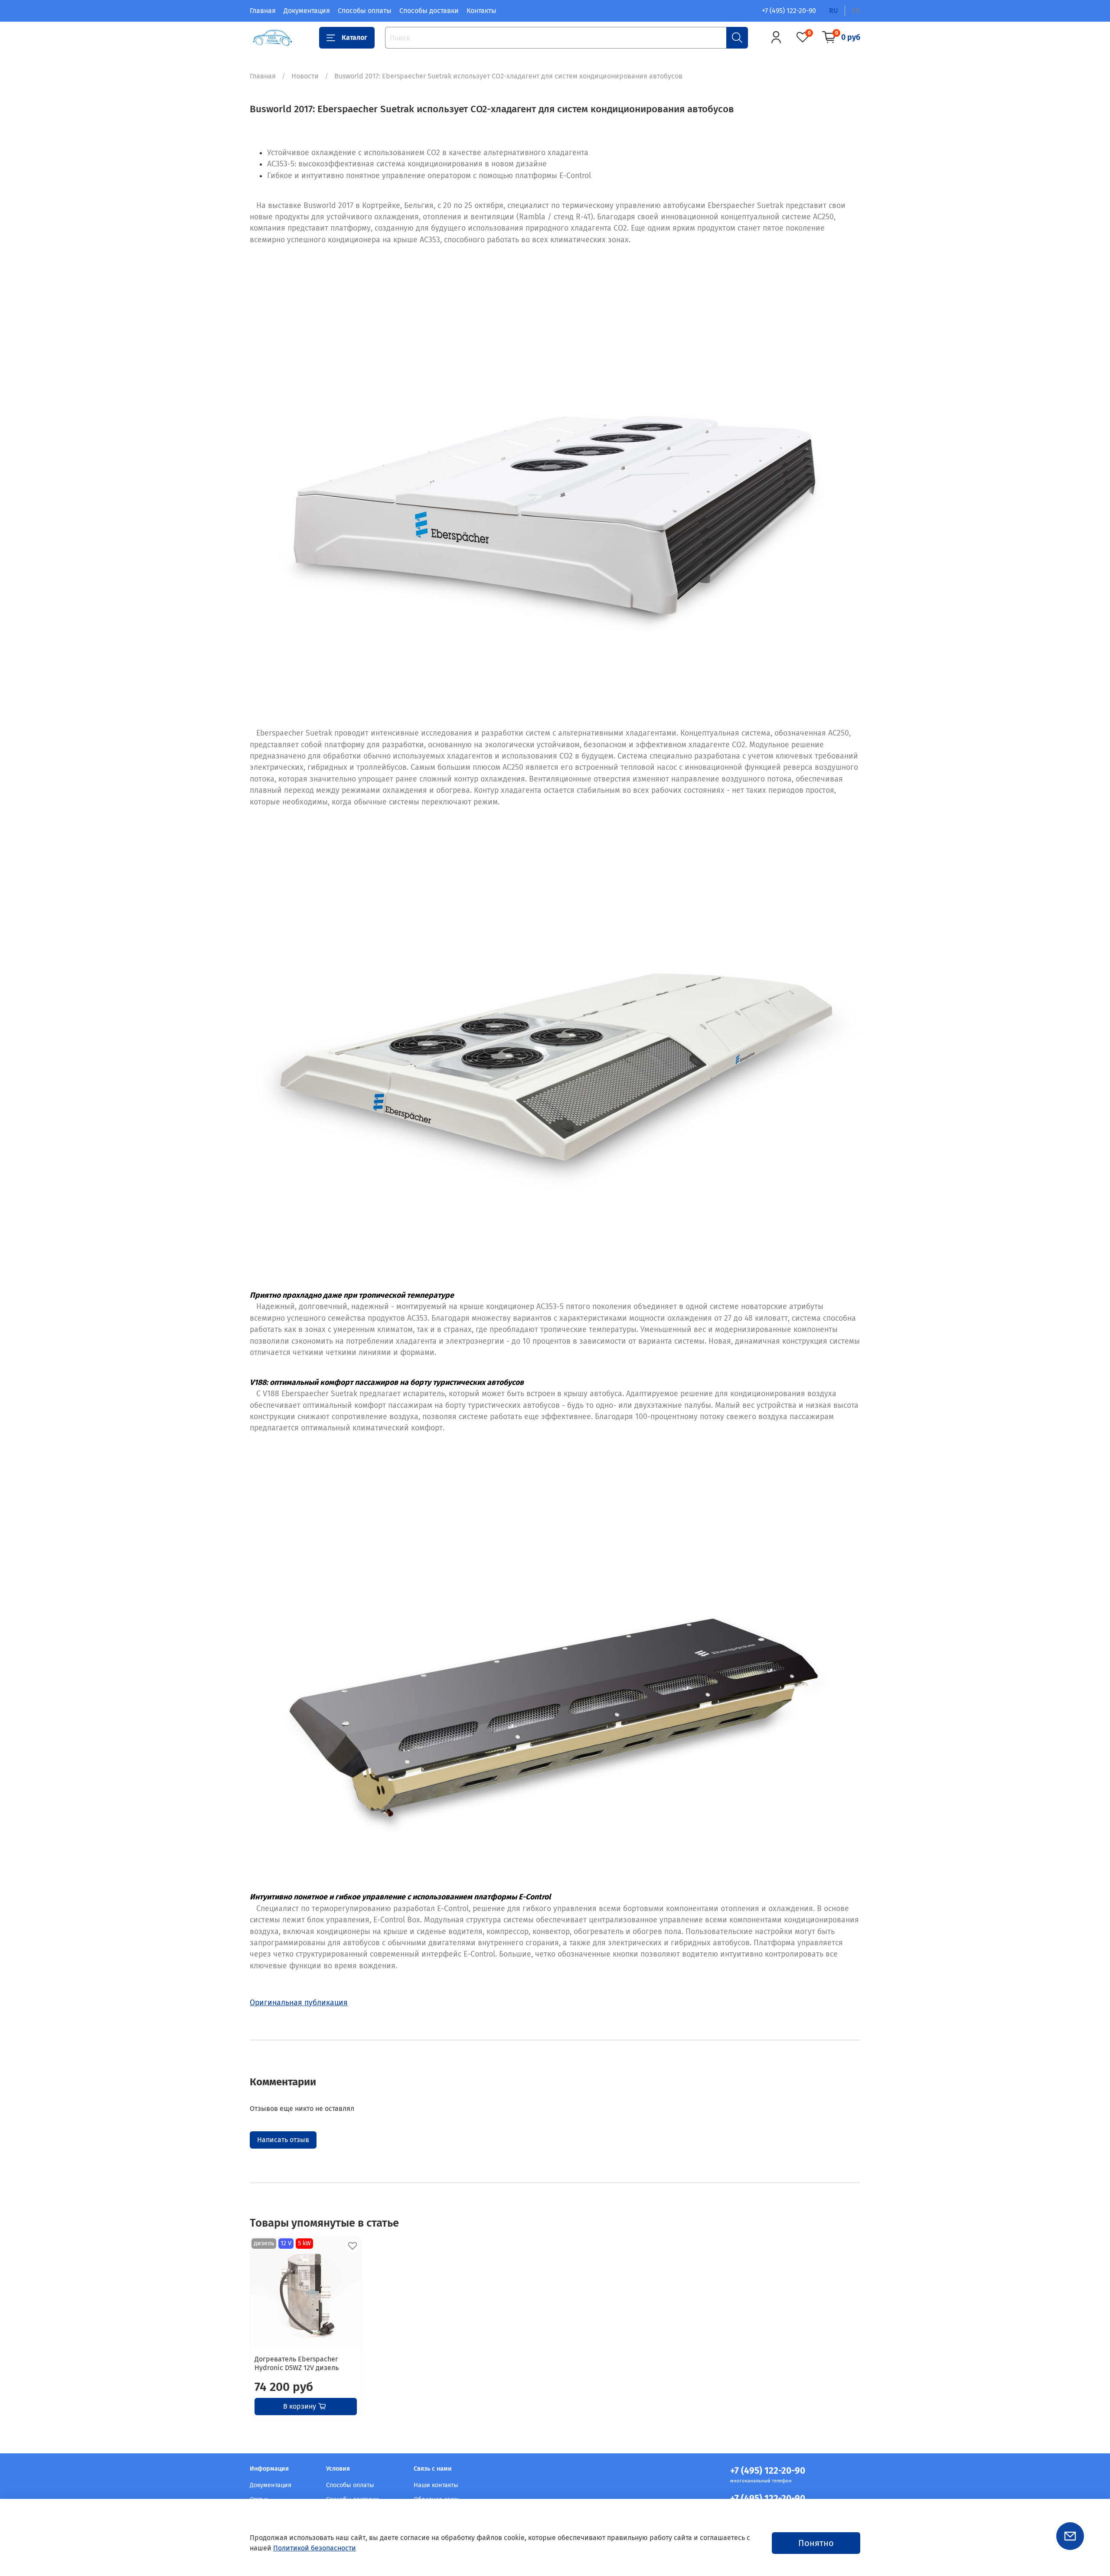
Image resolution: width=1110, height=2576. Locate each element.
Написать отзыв (283, 2140)
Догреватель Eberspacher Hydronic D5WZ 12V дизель (297, 2363)
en (856, 11)
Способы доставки (429, 11)
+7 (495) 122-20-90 (789, 11)
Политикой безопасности (315, 2548)
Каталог (354, 37)
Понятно (816, 2543)
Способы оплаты (365, 11)
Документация (307, 11)
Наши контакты (436, 2485)
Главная (263, 11)
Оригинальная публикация (299, 2003)
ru (834, 11)
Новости (305, 76)
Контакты (482, 11)
